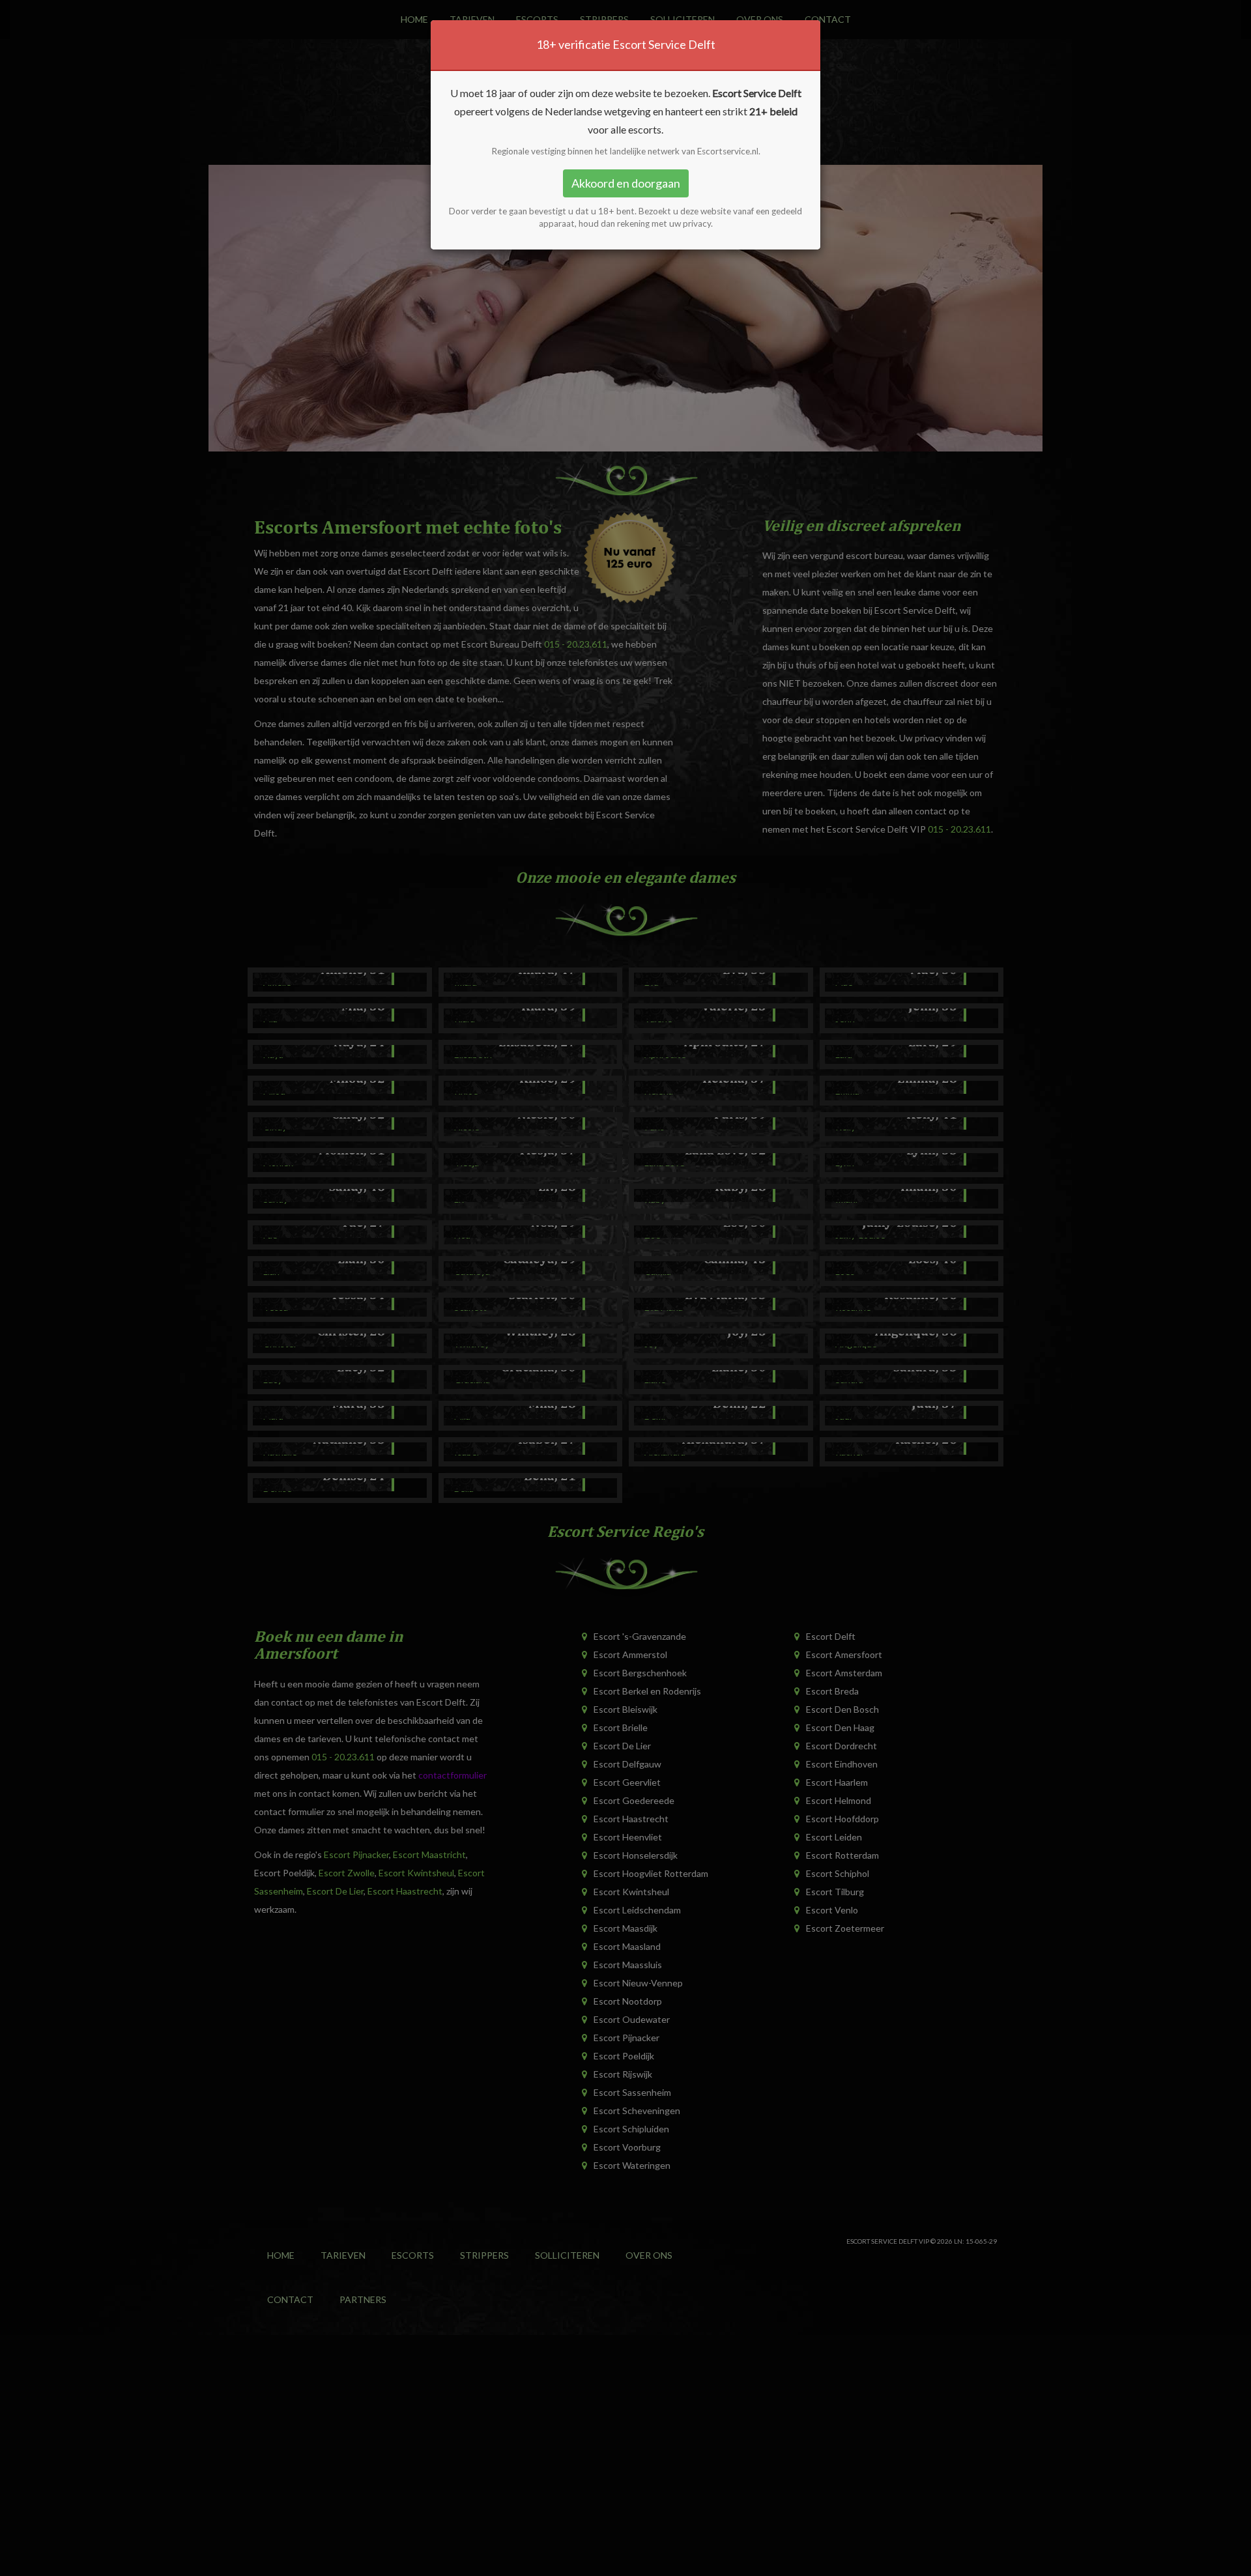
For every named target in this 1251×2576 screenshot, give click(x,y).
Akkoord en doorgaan (626, 183)
